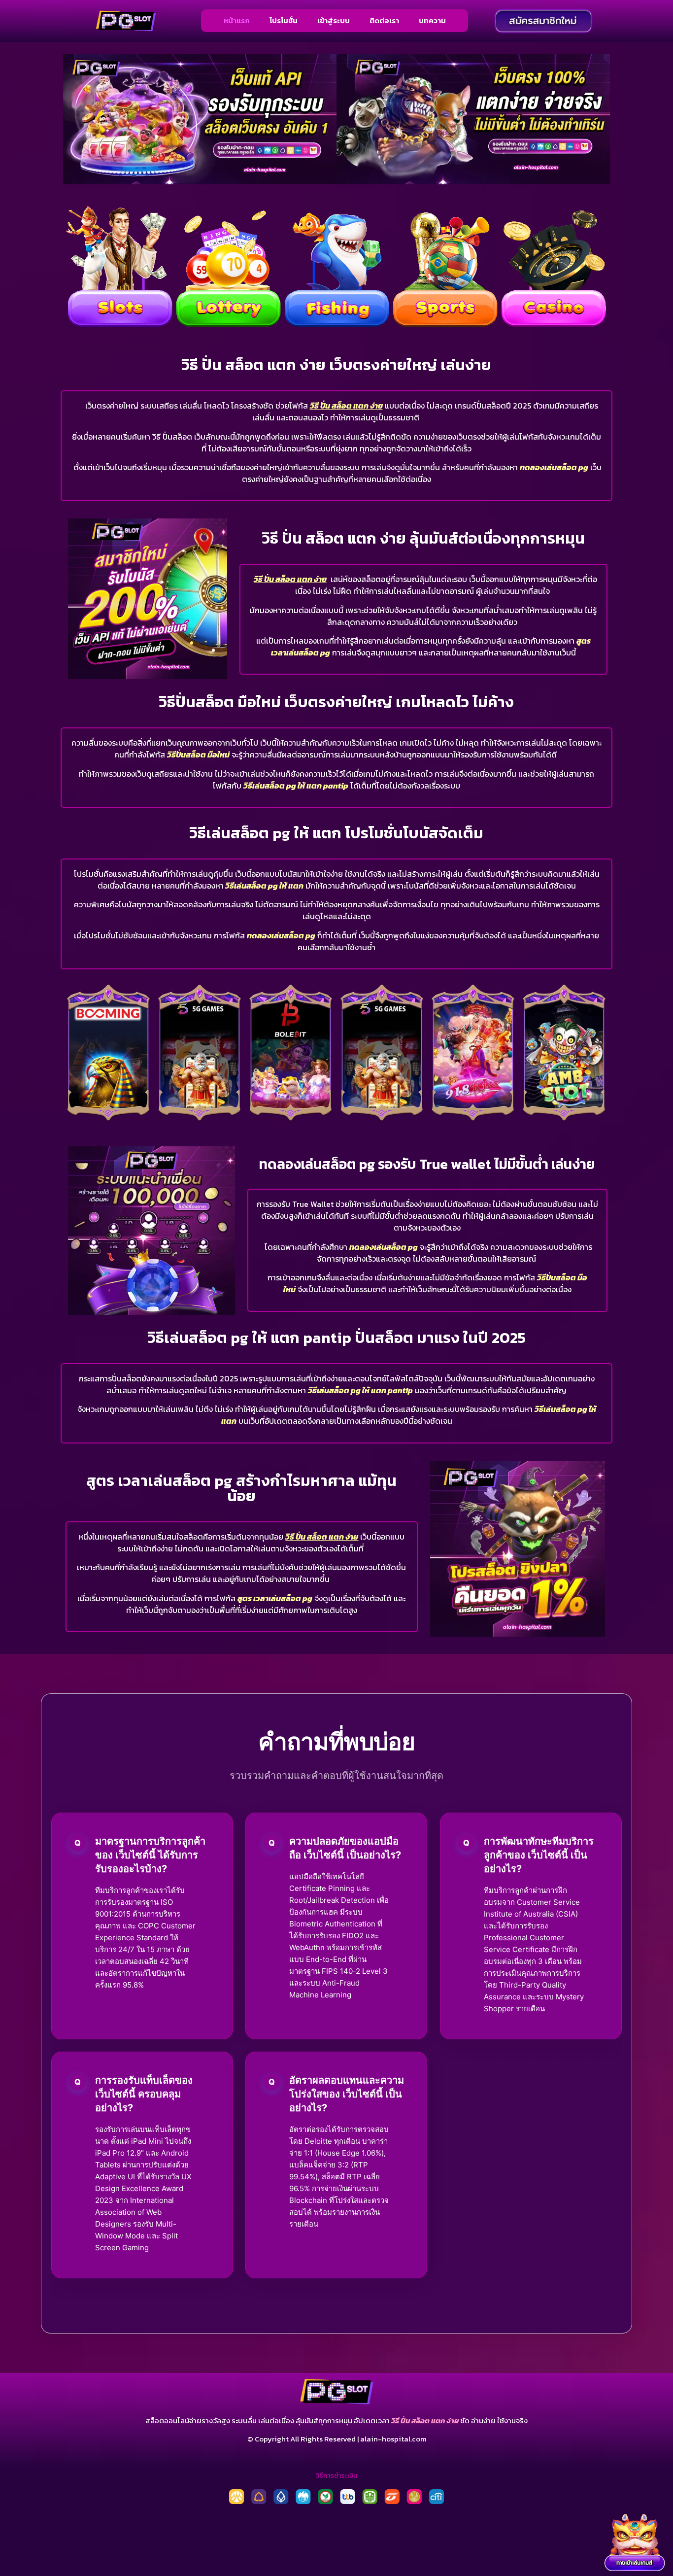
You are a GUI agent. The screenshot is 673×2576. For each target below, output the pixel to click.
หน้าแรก (237, 20)
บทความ (432, 20)
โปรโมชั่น (284, 20)
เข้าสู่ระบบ (334, 20)
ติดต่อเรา (384, 20)
